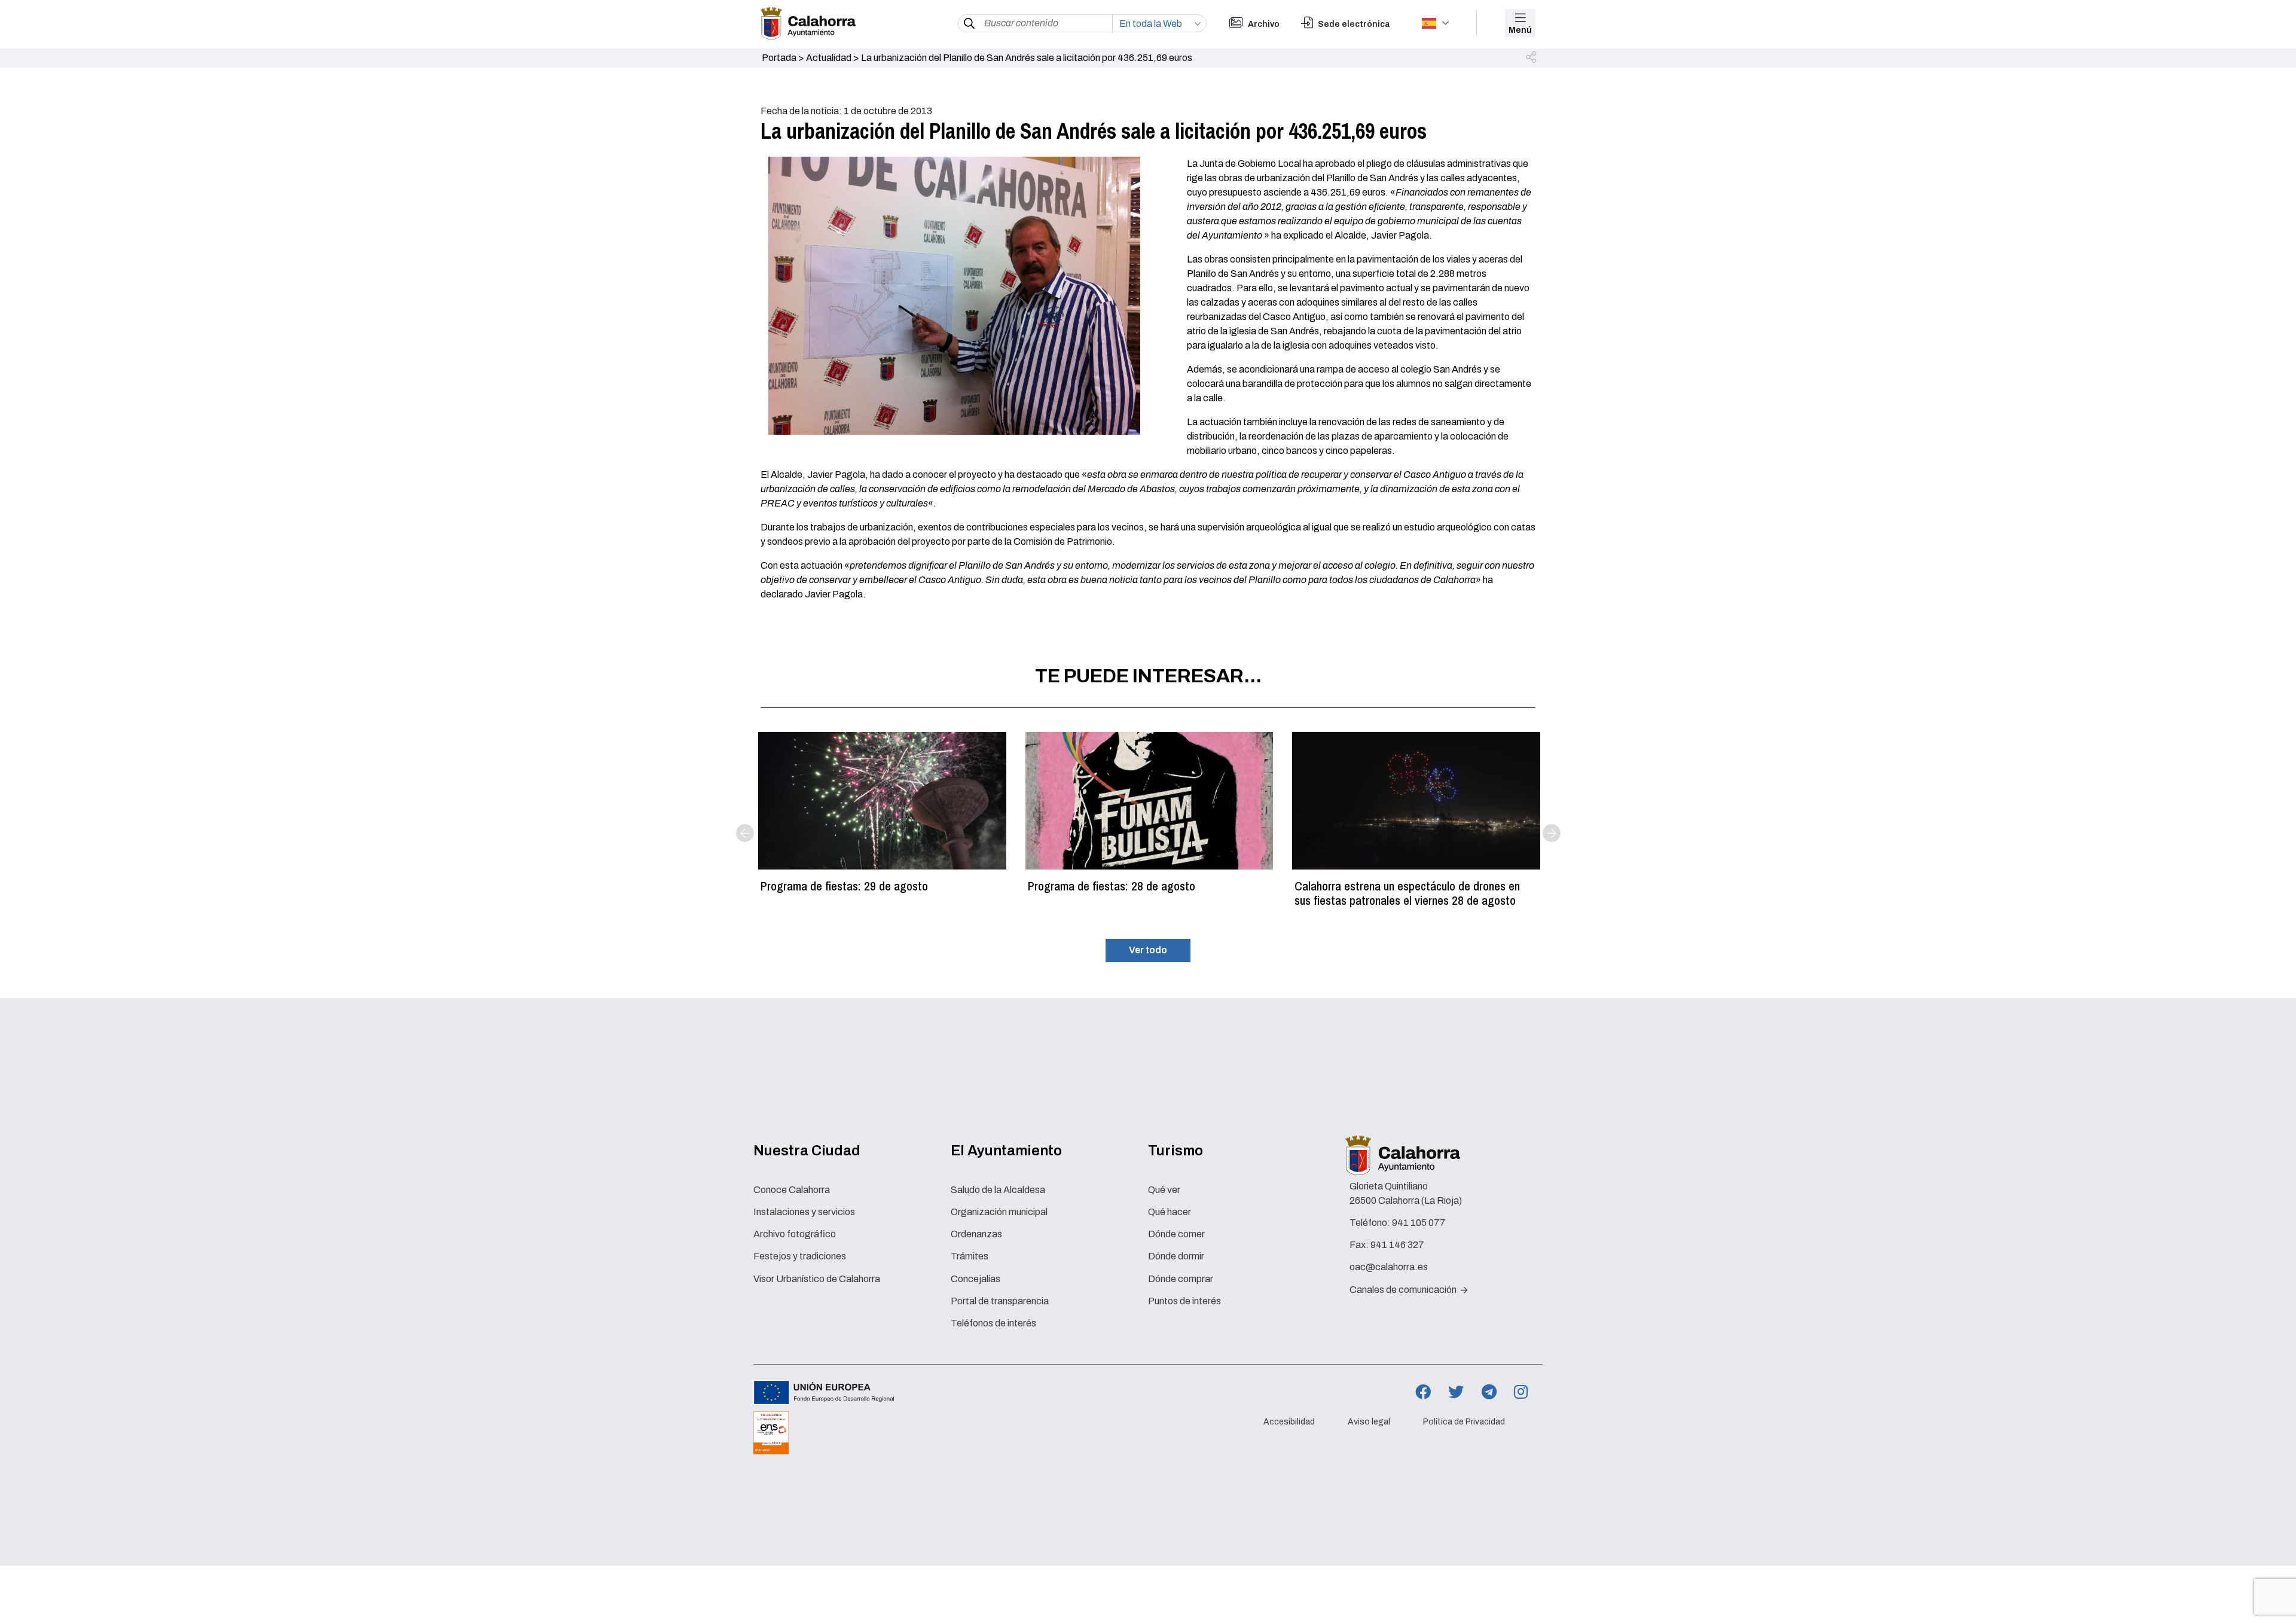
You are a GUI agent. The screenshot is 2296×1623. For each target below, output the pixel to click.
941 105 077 (1419, 1223)
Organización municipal (999, 1212)
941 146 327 (1397, 1245)
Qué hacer (1170, 1212)
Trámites (970, 1256)
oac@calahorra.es (1389, 1267)
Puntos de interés (1184, 1301)
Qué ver (1164, 1190)
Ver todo (1148, 950)
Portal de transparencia (1000, 1301)
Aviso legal (1369, 1422)
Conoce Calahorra (792, 1190)
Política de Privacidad (1464, 1422)
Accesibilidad (1289, 1422)
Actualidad (829, 58)
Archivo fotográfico (795, 1234)
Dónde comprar (1181, 1279)
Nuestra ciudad (807, 1151)
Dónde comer (1176, 1234)
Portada (779, 58)
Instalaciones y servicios (804, 1212)
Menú (1520, 30)
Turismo (1176, 1151)
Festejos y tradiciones (800, 1256)
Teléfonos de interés (993, 1323)
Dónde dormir (1176, 1256)
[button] (1532, 58)
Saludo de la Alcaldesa (998, 1190)
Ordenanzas (976, 1234)
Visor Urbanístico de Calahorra (817, 1279)
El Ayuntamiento (1006, 1151)
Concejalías (976, 1279)
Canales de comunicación (1404, 1290)
